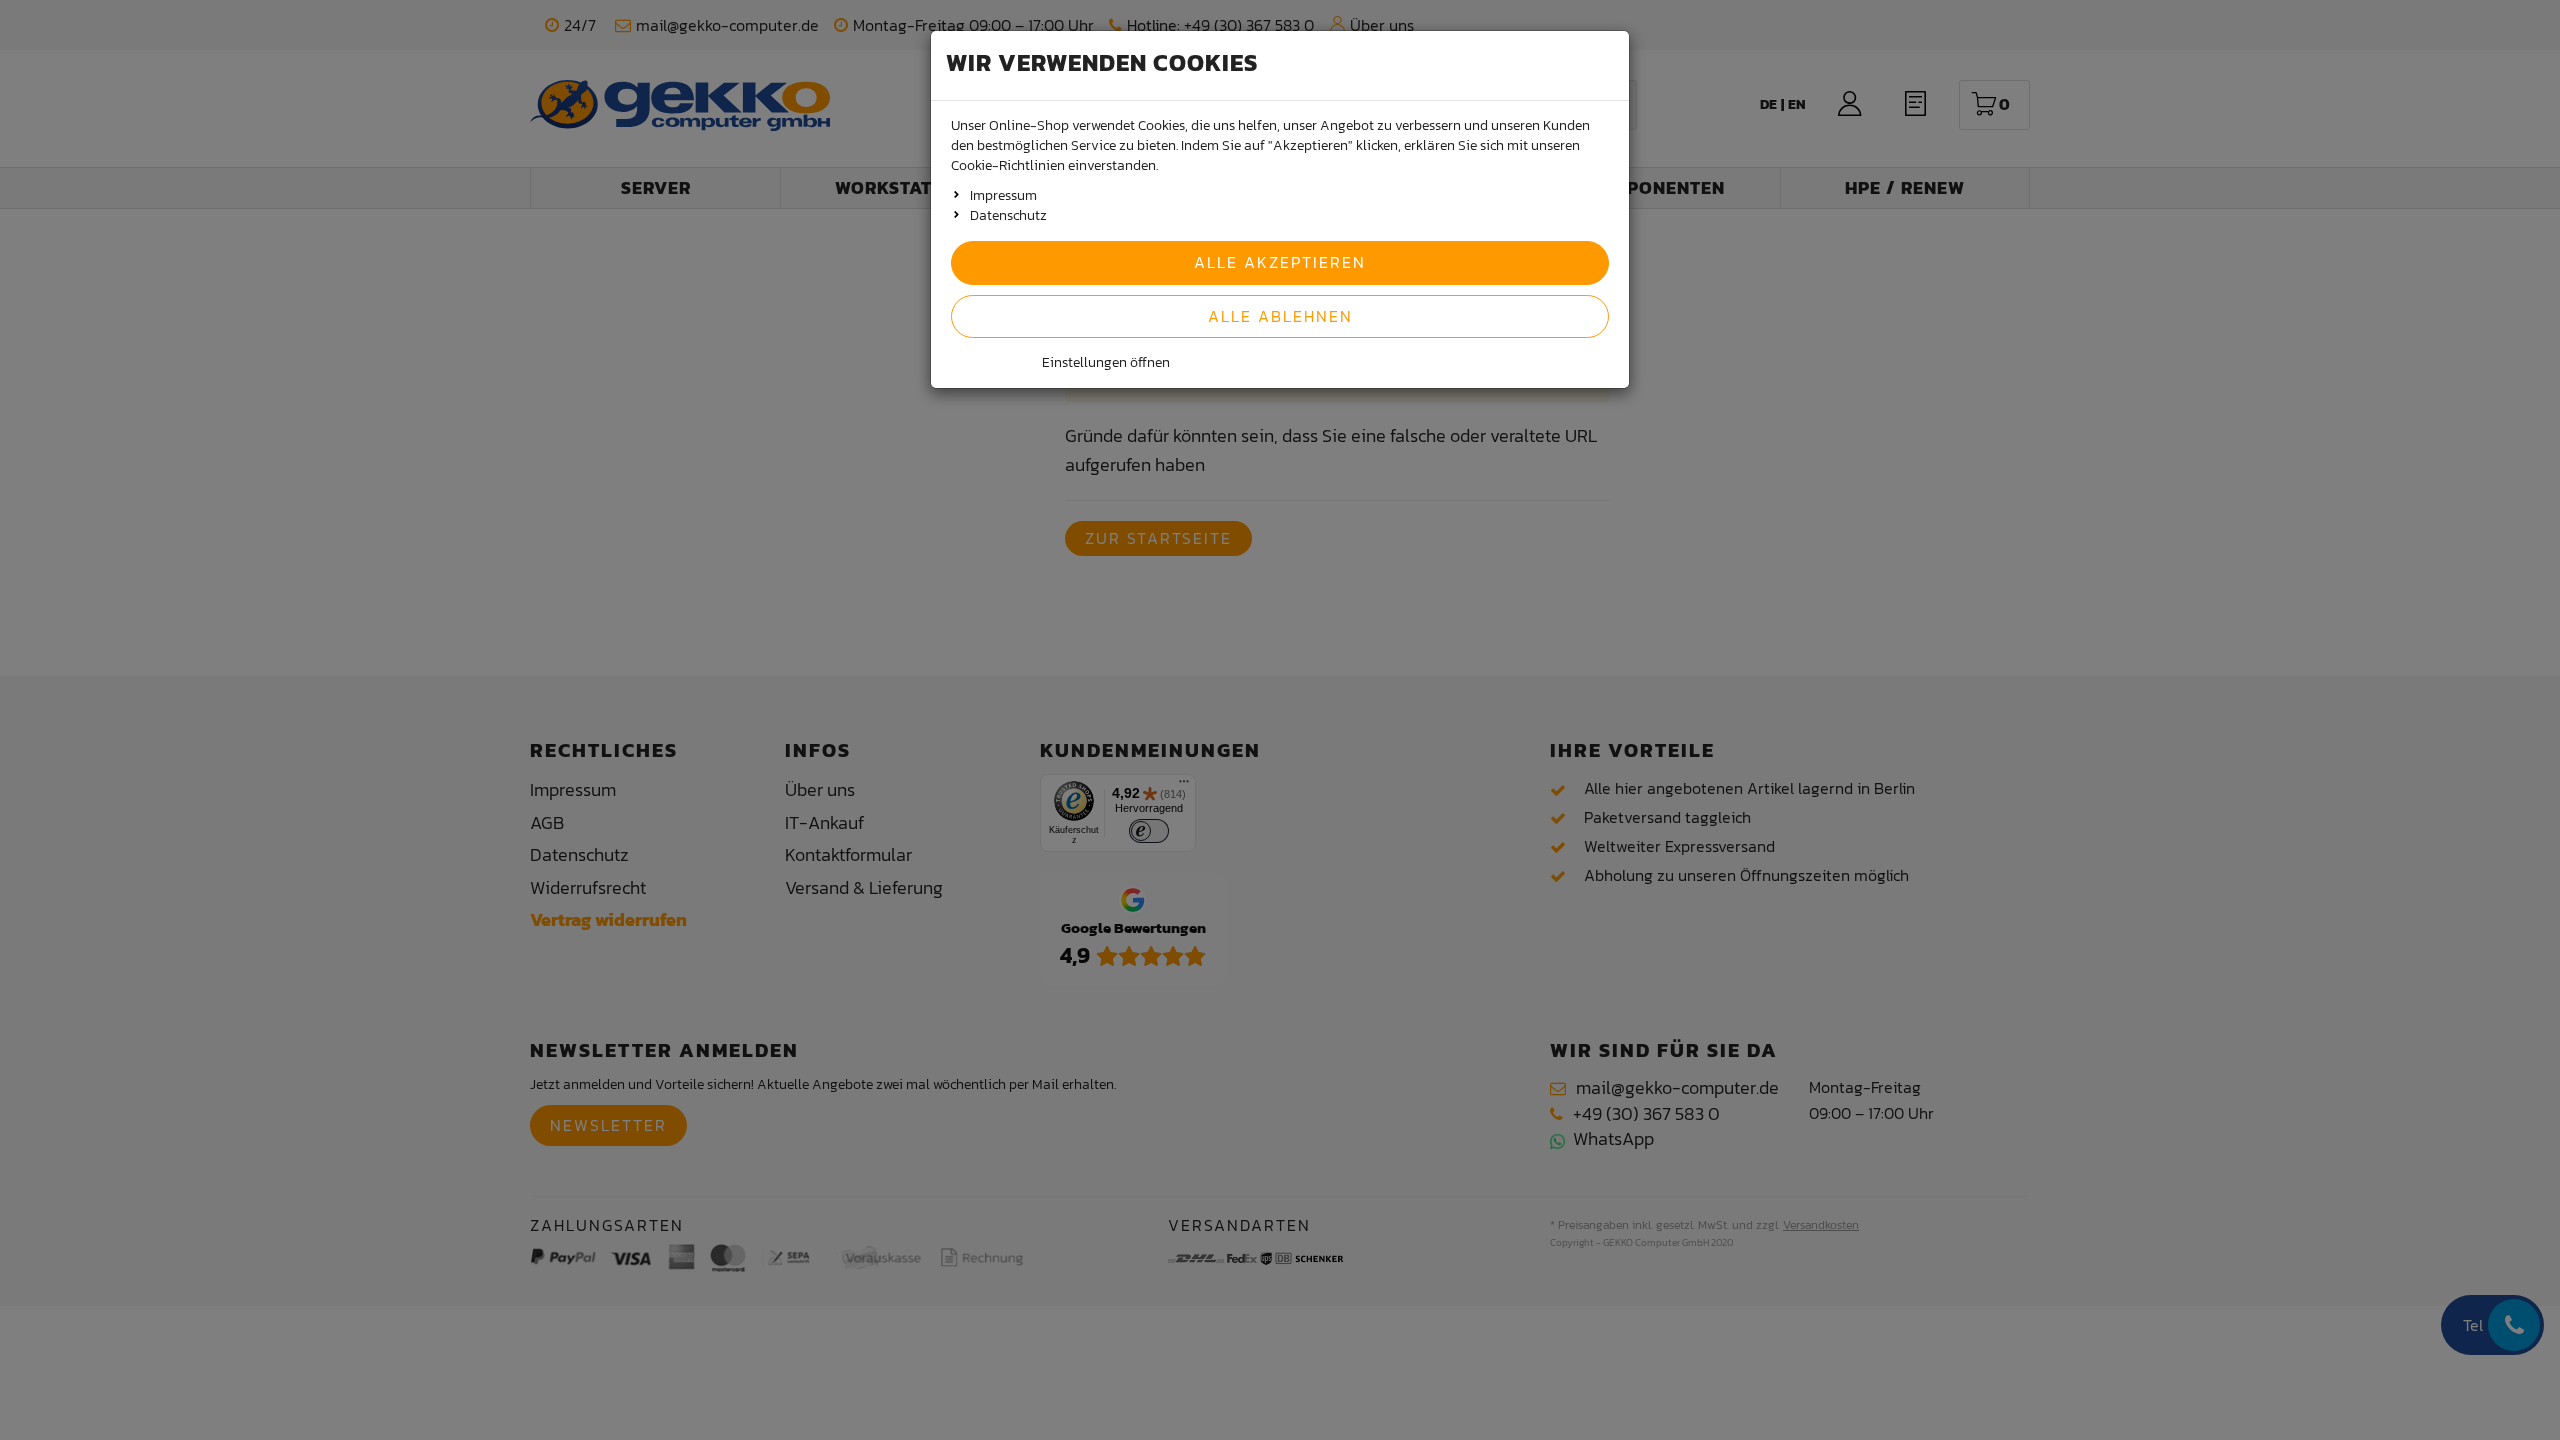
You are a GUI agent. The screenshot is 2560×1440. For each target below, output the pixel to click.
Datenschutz (1008, 215)
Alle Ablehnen (1280, 316)
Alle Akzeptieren (1280, 262)
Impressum (1003, 195)
